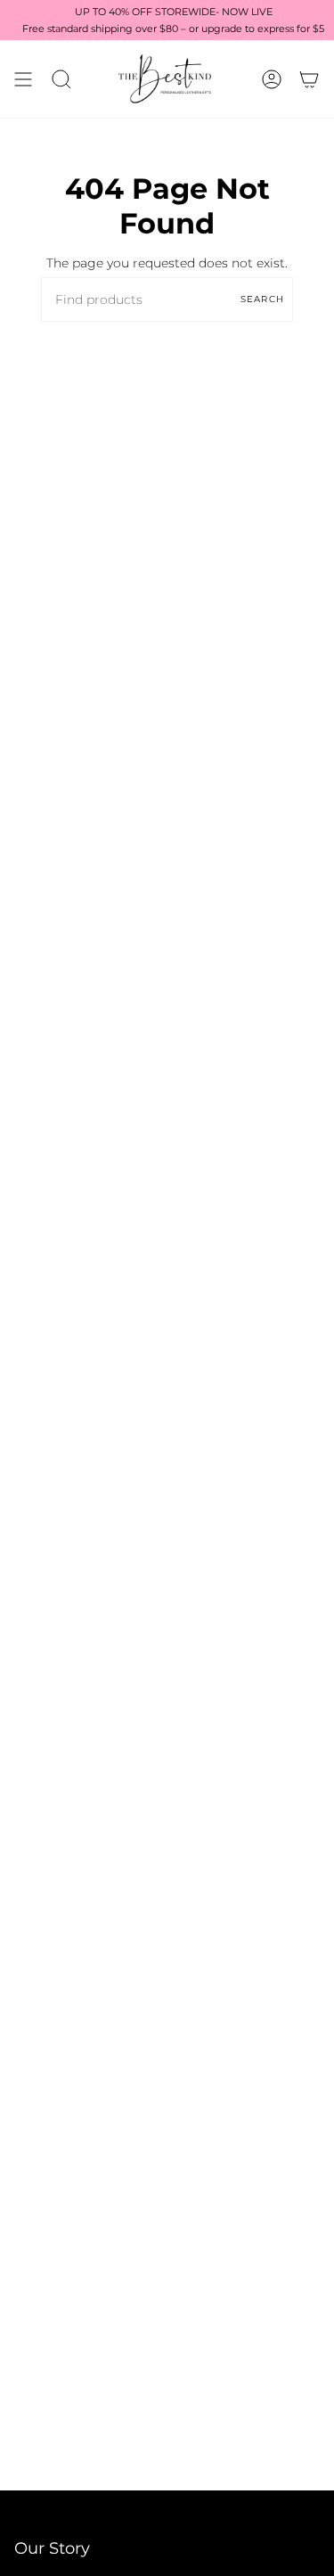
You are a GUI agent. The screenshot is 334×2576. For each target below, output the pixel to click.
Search (262, 299)
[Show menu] (23, 79)
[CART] (309, 79)
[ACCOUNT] (272, 79)
